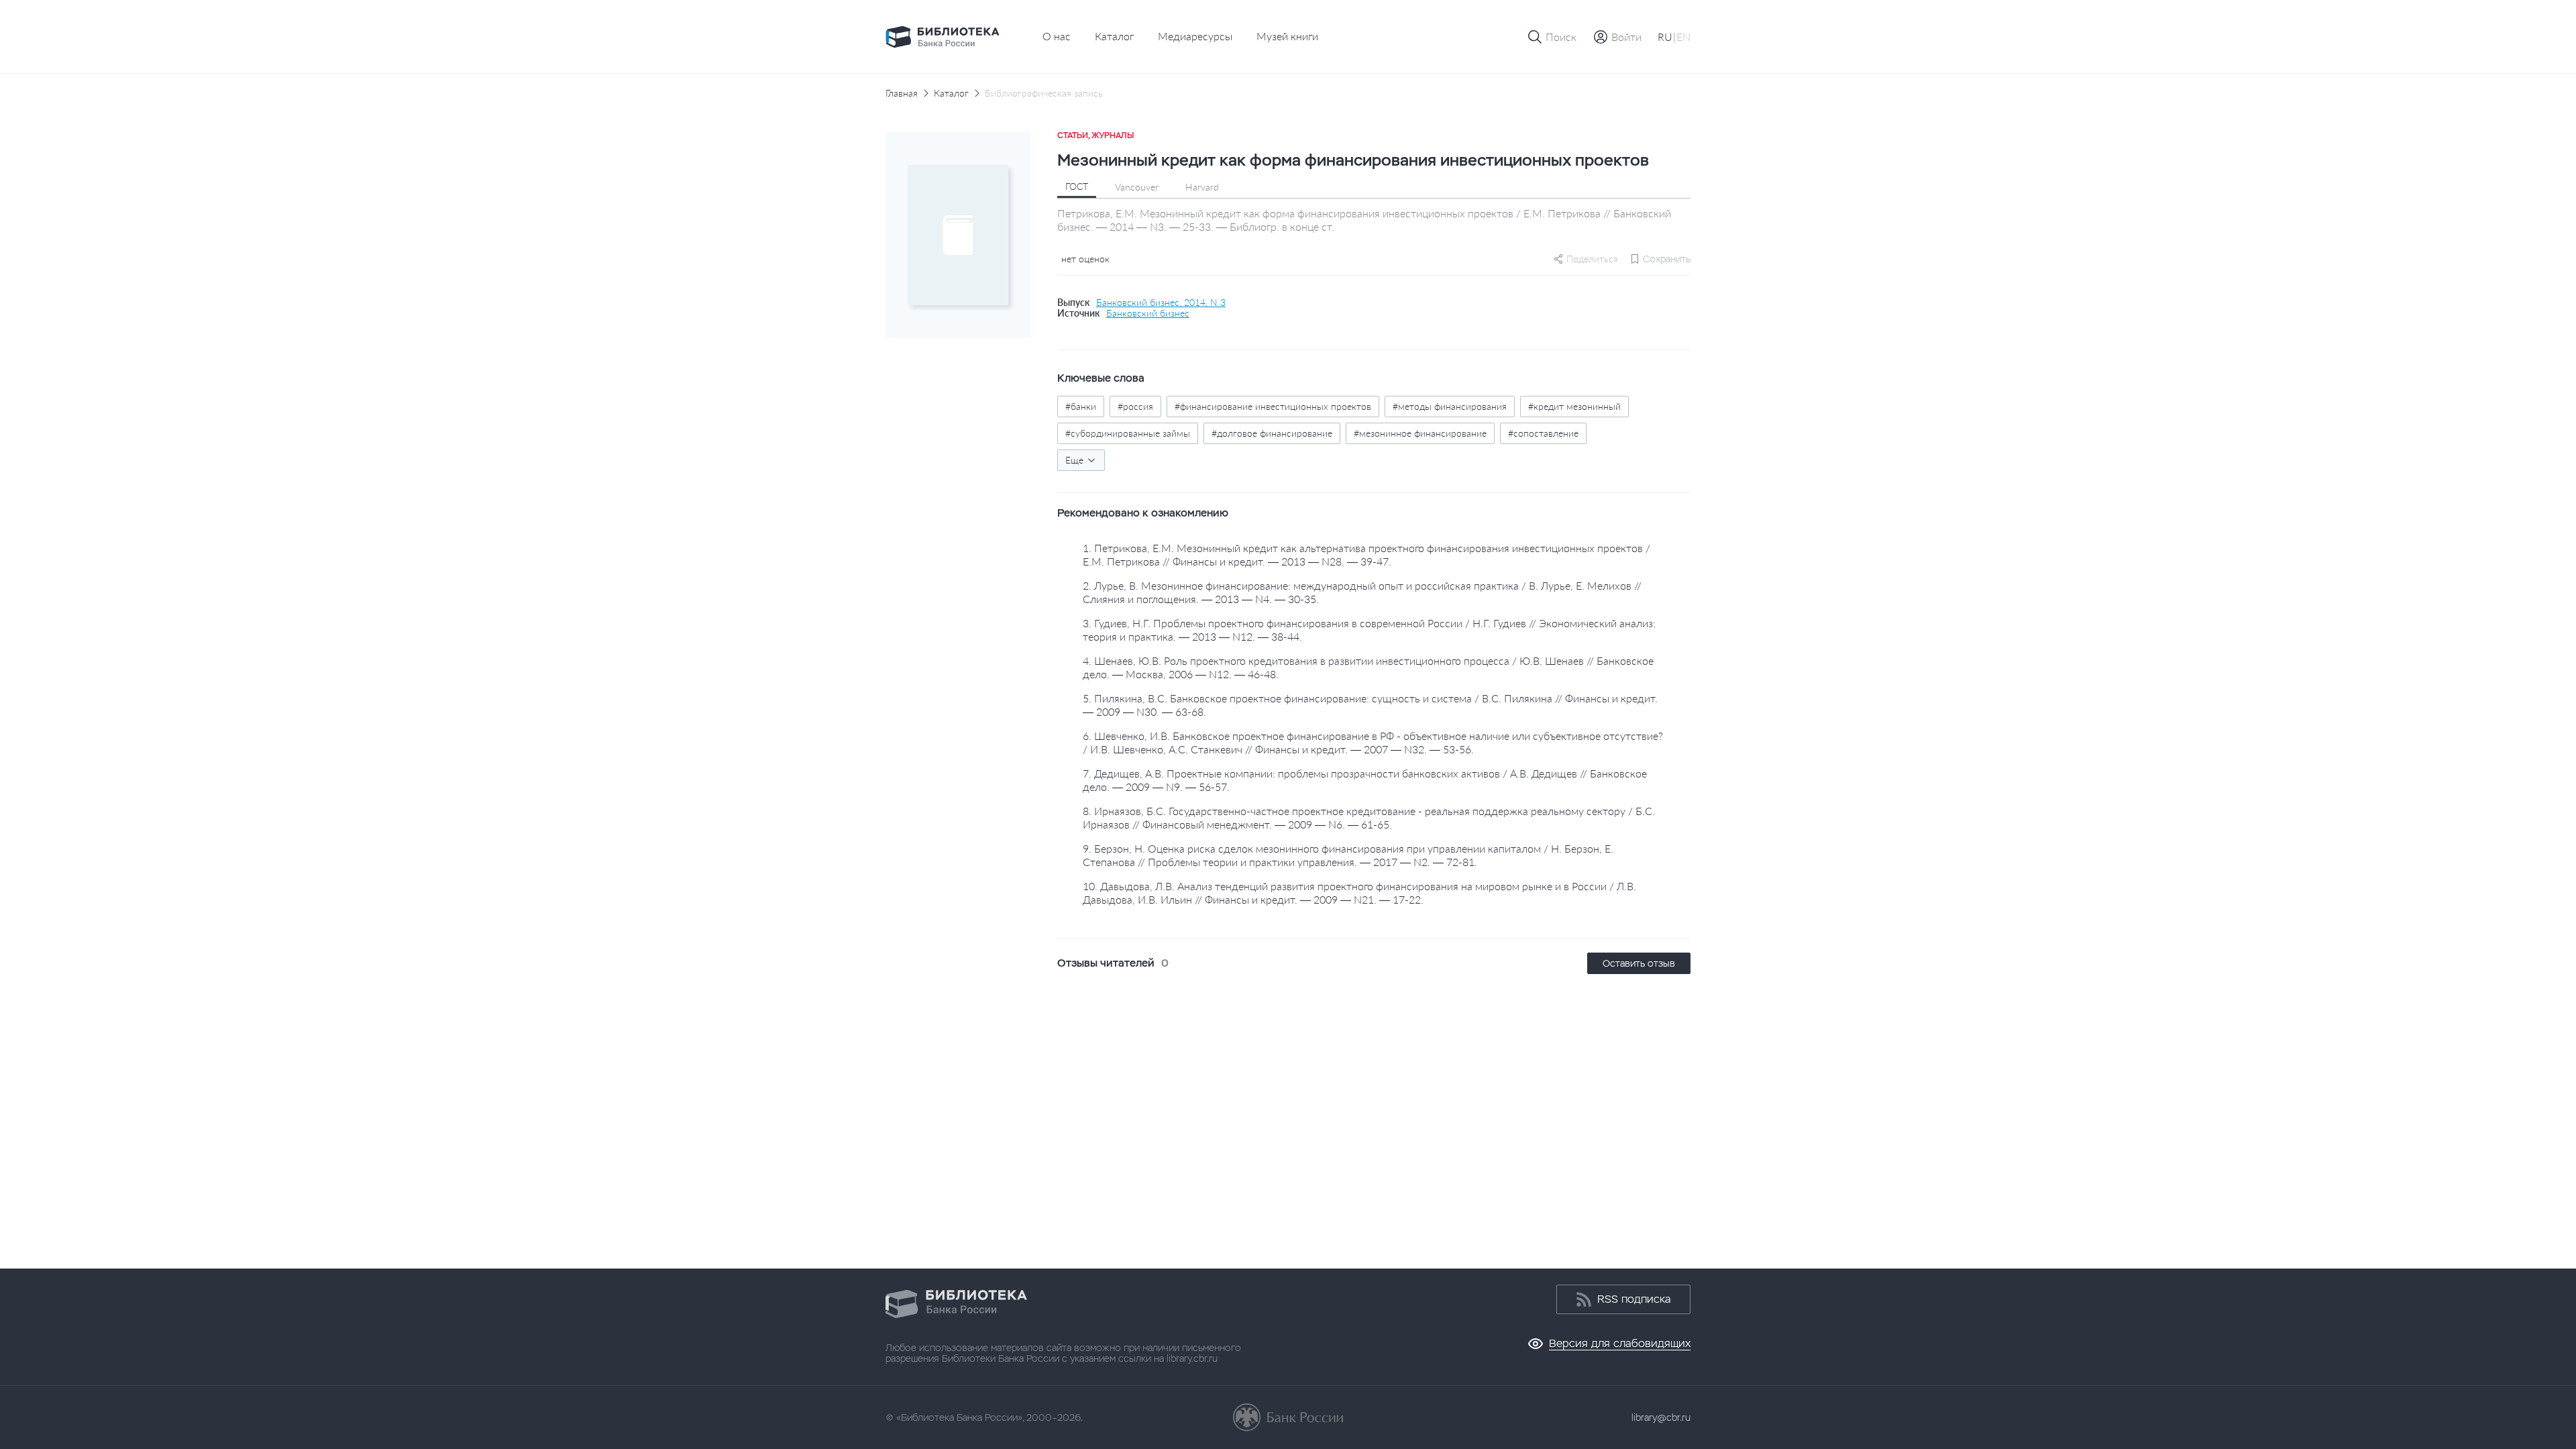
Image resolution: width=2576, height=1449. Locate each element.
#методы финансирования (1450, 406)
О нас (1057, 36)
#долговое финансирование (1272, 433)
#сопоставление (1543, 433)
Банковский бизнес (1148, 313)
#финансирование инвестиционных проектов (1273, 406)
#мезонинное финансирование (1420, 433)
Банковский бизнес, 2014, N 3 (1161, 303)
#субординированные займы (1128, 433)
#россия (1135, 406)
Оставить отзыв (1639, 963)
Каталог (1114, 36)
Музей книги (1287, 36)
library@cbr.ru (1661, 1417)
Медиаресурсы (1195, 36)
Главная (902, 93)
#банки (1081, 406)
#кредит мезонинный (1574, 406)
